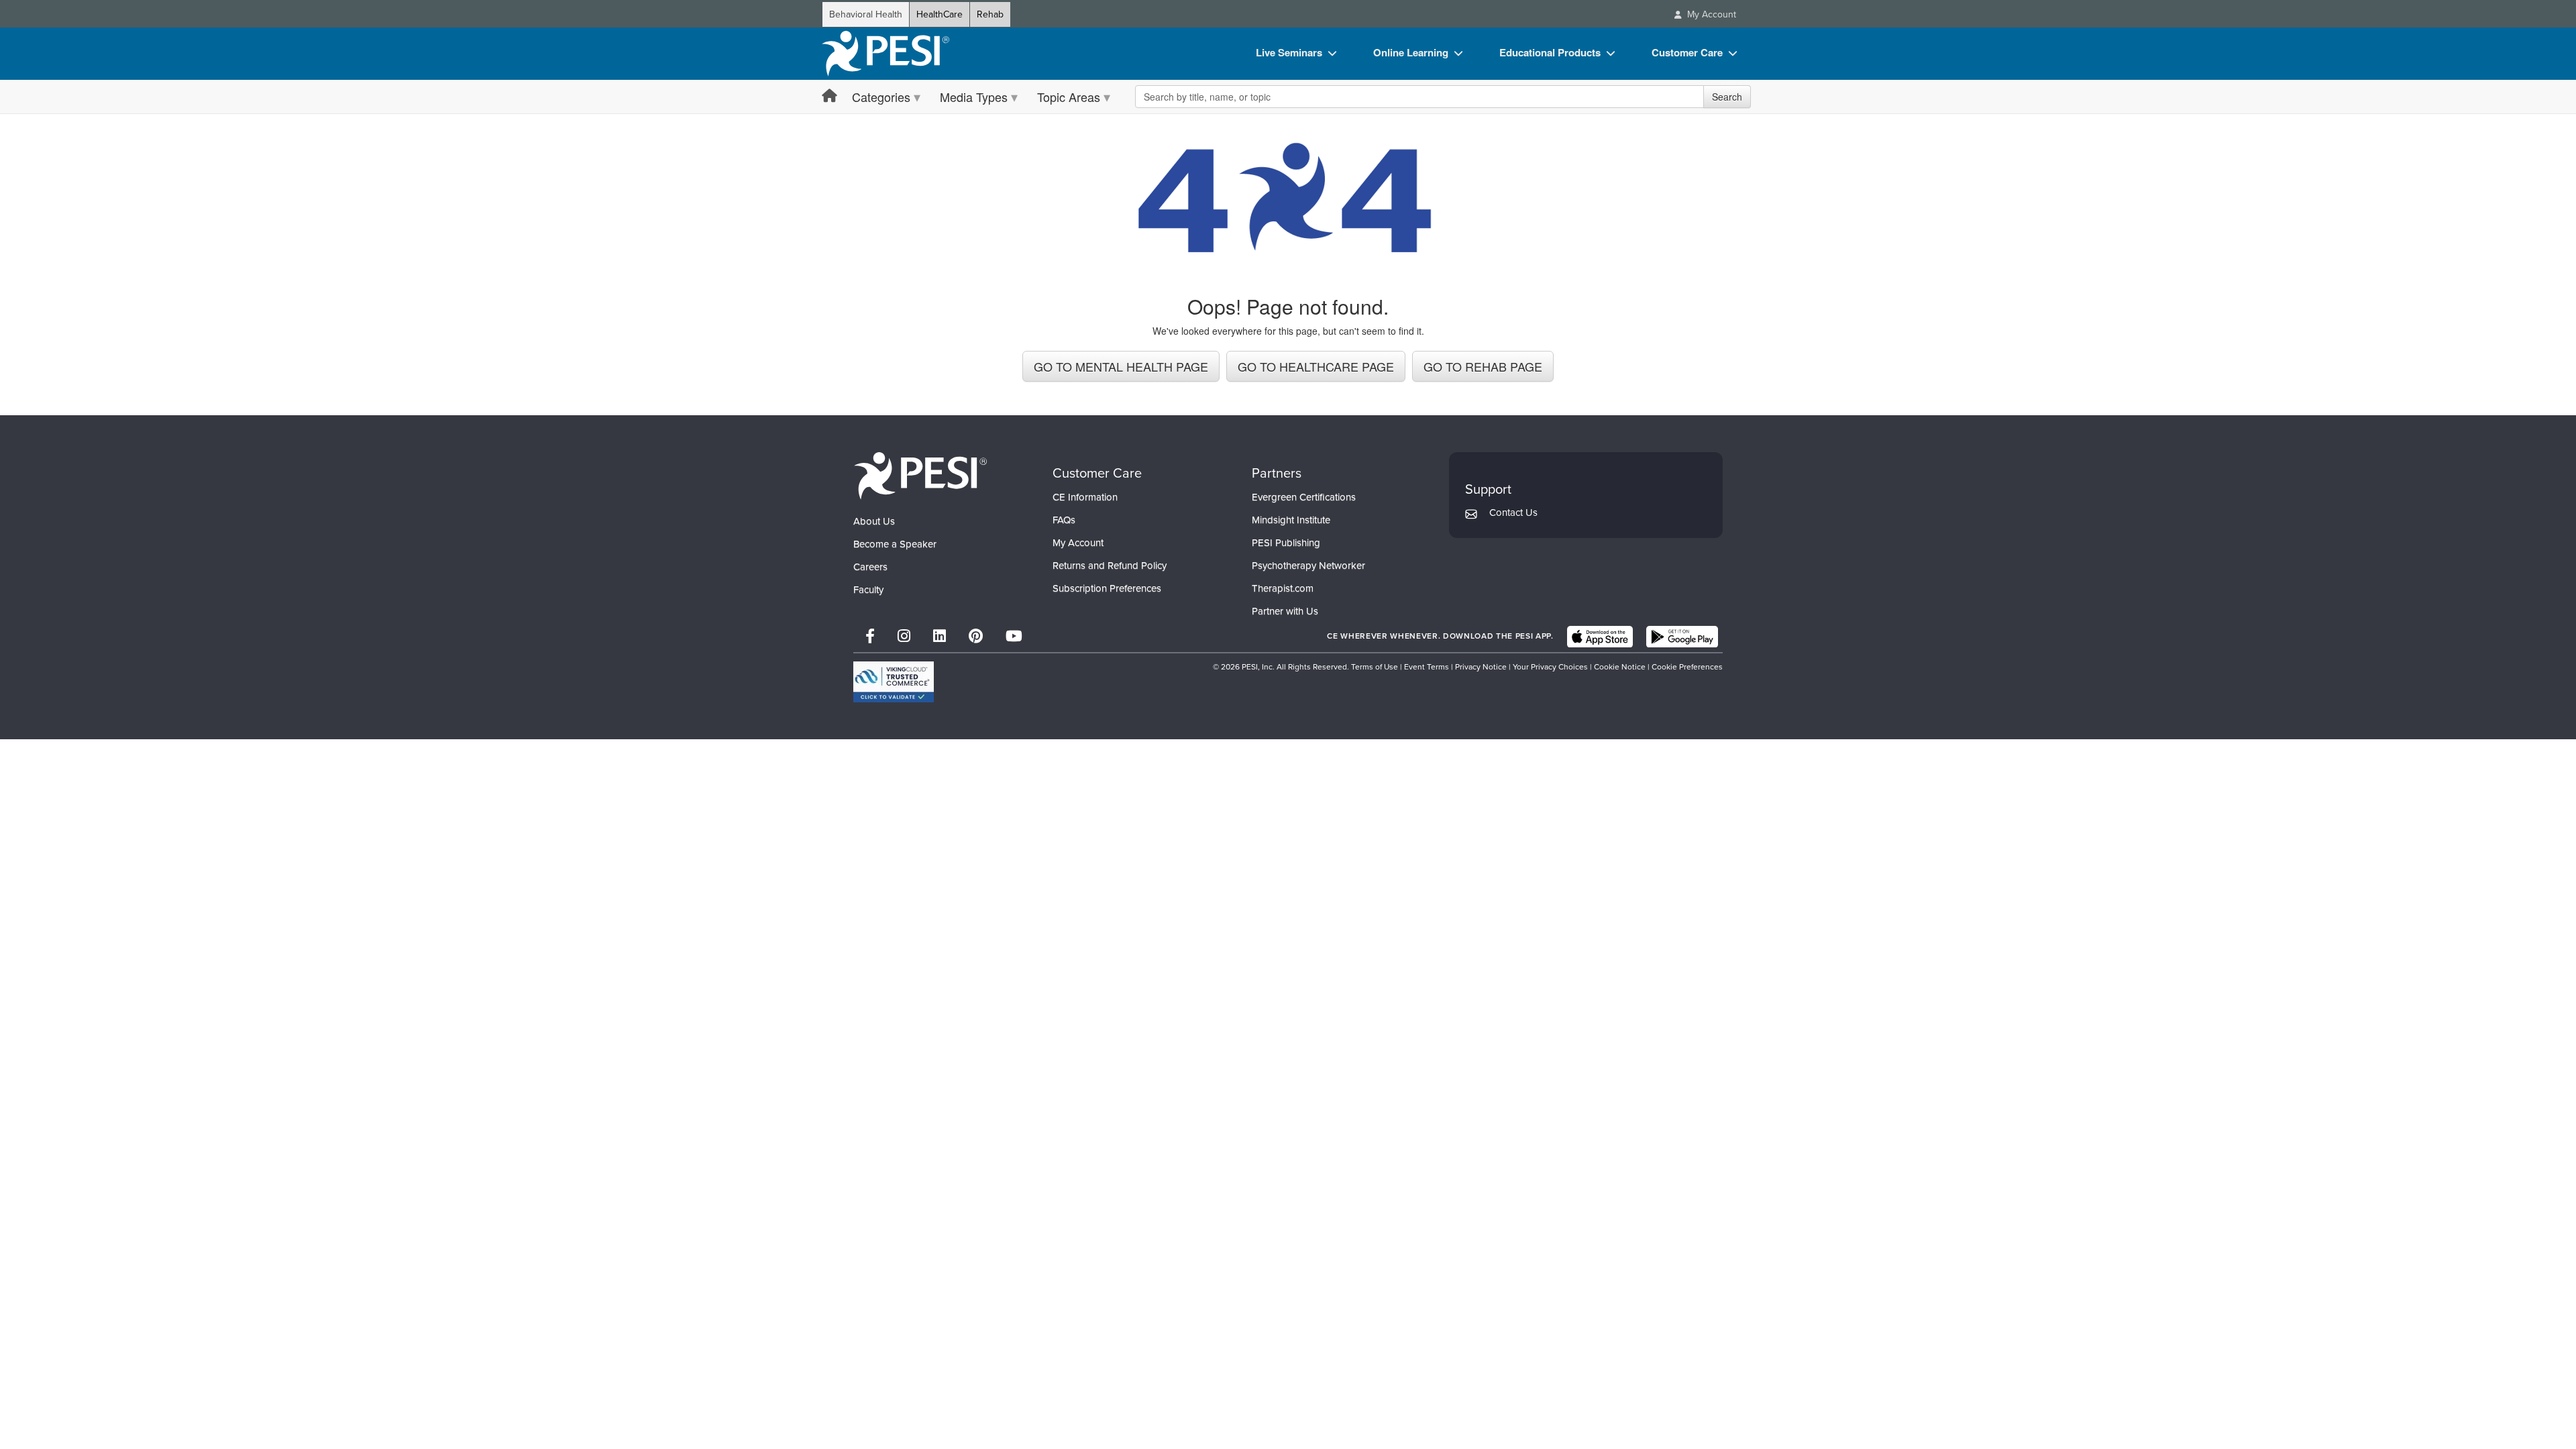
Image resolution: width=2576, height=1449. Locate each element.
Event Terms (1427, 667)
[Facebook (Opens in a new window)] (870, 636)
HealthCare (940, 14)
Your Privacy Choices (1550, 667)
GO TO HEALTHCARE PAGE (1316, 366)
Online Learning (1411, 52)
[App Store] (1600, 637)
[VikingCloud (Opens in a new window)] (894, 682)
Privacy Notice (1481, 667)
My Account (1078, 543)
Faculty (868, 590)
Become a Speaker (895, 544)
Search (1727, 97)
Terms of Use (1375, 667)
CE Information (1085, 497)
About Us (874, 521)
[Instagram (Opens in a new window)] (904, 636)
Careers (870, 567)
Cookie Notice (1620, 667)
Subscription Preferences (1107, 588)
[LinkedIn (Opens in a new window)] (940, 636)
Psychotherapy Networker (1308, 566)
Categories (881, 97)
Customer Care (1687, 52)
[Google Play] (1682, 637)
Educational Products (1550, 52)
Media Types (974, 97)
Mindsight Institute (1291, 520)
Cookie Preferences (1687, 667)
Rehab (990, 14)
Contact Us (1513, 513)
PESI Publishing (1286, 543)
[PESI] (920, 475)
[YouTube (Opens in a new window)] (1014, 636)
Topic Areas (1069, 97)
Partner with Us (1285, 611)
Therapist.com (1283, 588)
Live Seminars (1289, 52)
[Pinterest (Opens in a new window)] (976, 636)
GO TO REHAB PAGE (1483, 366)
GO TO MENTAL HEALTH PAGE (1121, 366)
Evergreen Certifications (1304, 497)
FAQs (1064, 520)
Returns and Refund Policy (1110, 566)
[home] (885, 54)
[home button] (829, 96)
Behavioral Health (866, 14)
